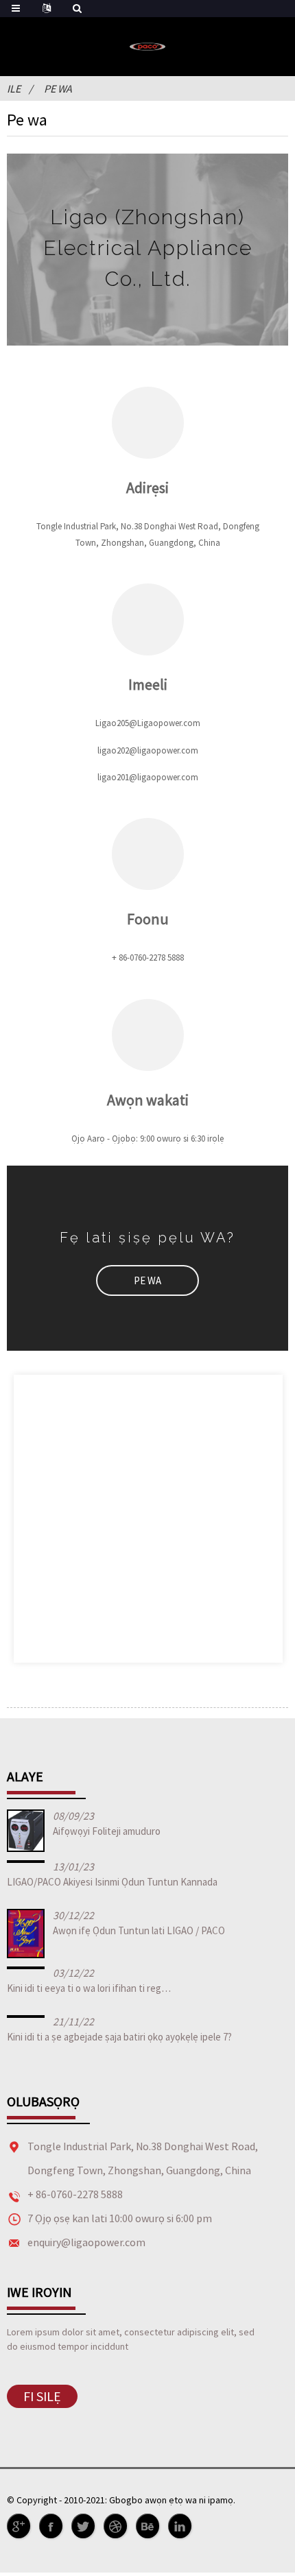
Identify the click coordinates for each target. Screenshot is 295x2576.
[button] (147, 1280)
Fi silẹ (42, 2396)
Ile (14, 88)
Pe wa (58, 88)
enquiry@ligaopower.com (86, 2242)
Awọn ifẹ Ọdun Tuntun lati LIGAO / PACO (139, 1930)
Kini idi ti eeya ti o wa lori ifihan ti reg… (89, 1988)
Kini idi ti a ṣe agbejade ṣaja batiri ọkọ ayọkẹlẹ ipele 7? (119, 2037)
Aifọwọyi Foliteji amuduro (107, 1831)
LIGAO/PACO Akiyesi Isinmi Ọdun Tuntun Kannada (112, 1882)
